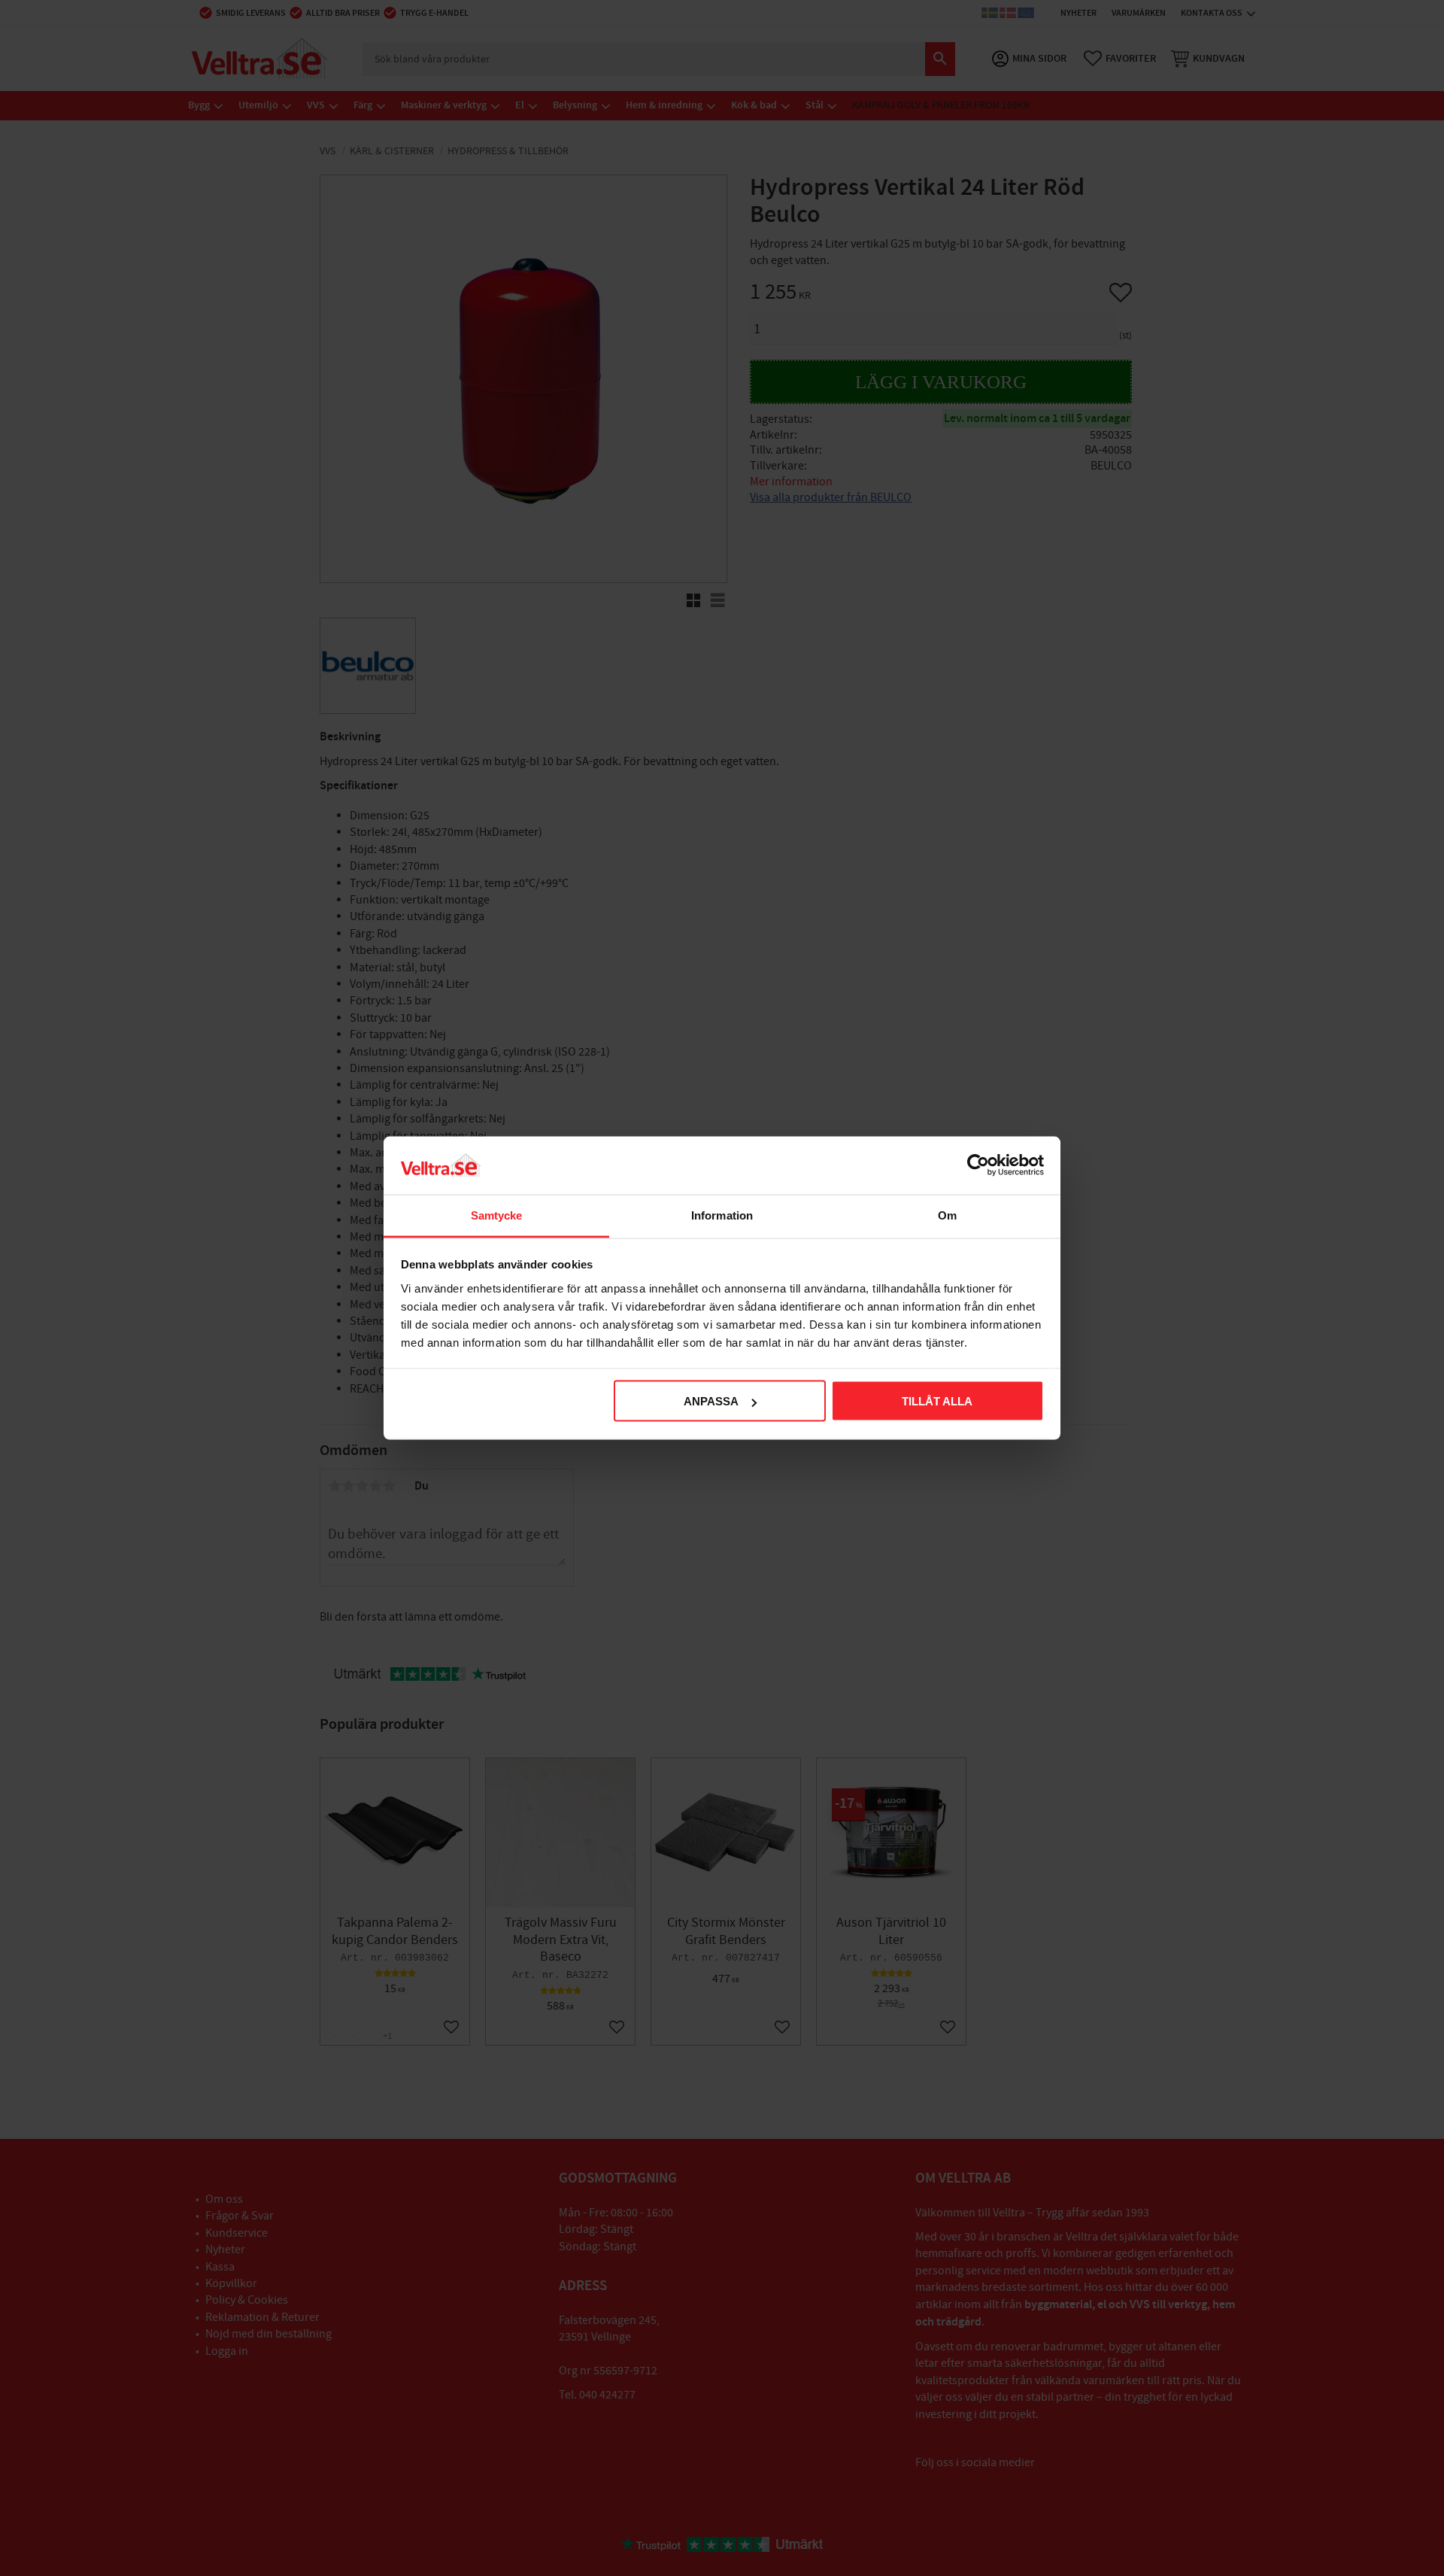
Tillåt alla (937, 1401)
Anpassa (711, 1401)
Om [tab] (947, 1215)
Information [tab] (722, 1215)
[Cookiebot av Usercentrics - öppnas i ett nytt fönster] (978, 1165)
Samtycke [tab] (497, 1215)
